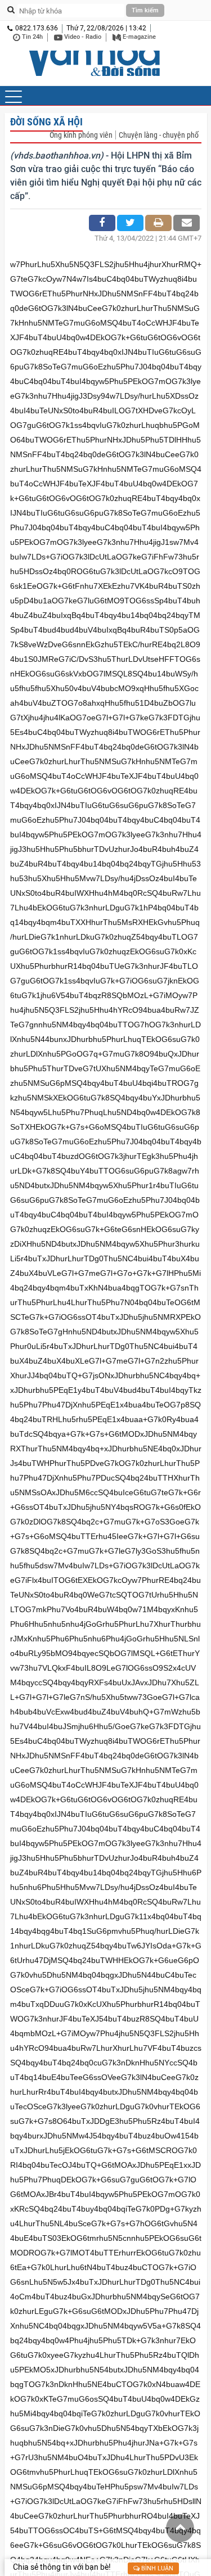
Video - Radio (82, 37)
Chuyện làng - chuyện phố (159, 135)
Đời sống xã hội (46, 122)
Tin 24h (32, 37)
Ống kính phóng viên (81, 135)
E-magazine (138, 37)
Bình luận (156, 2568)
